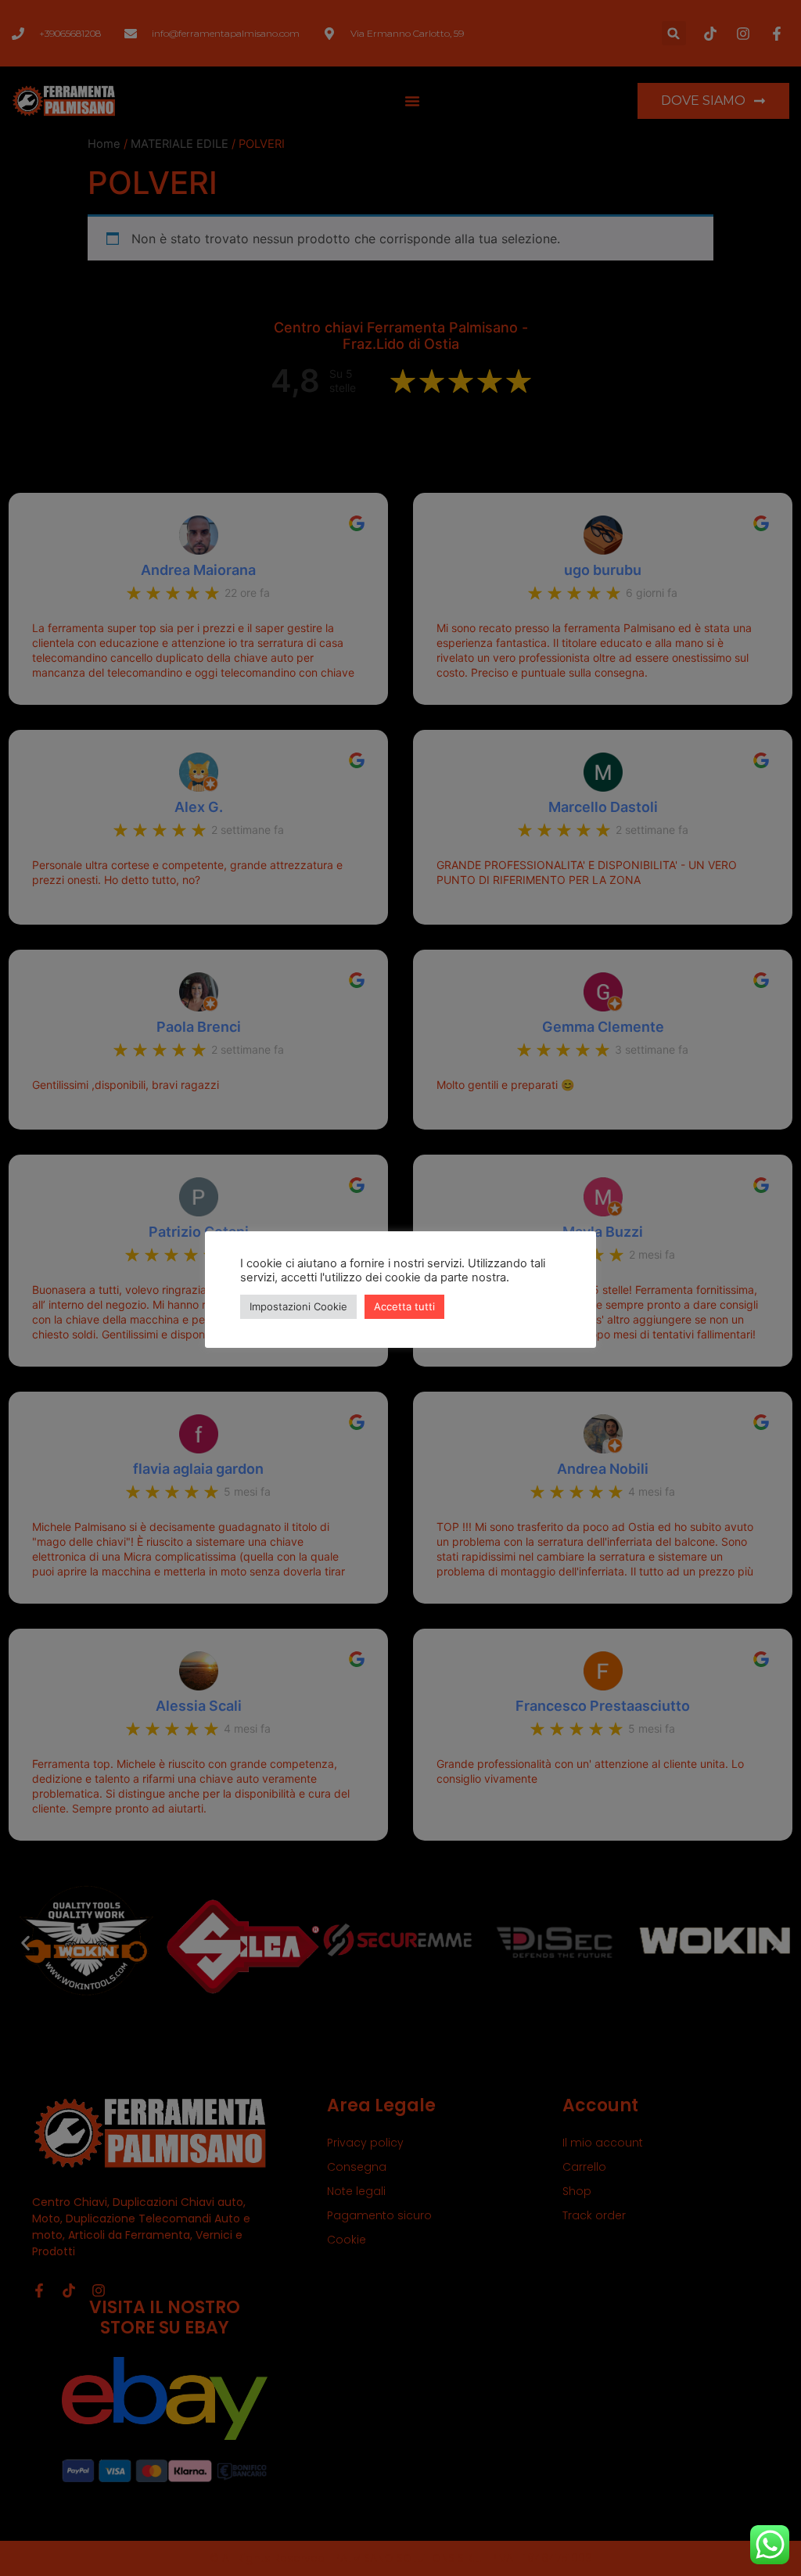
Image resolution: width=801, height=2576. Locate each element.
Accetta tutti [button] (404, 1306)
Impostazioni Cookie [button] (298, 1306)
